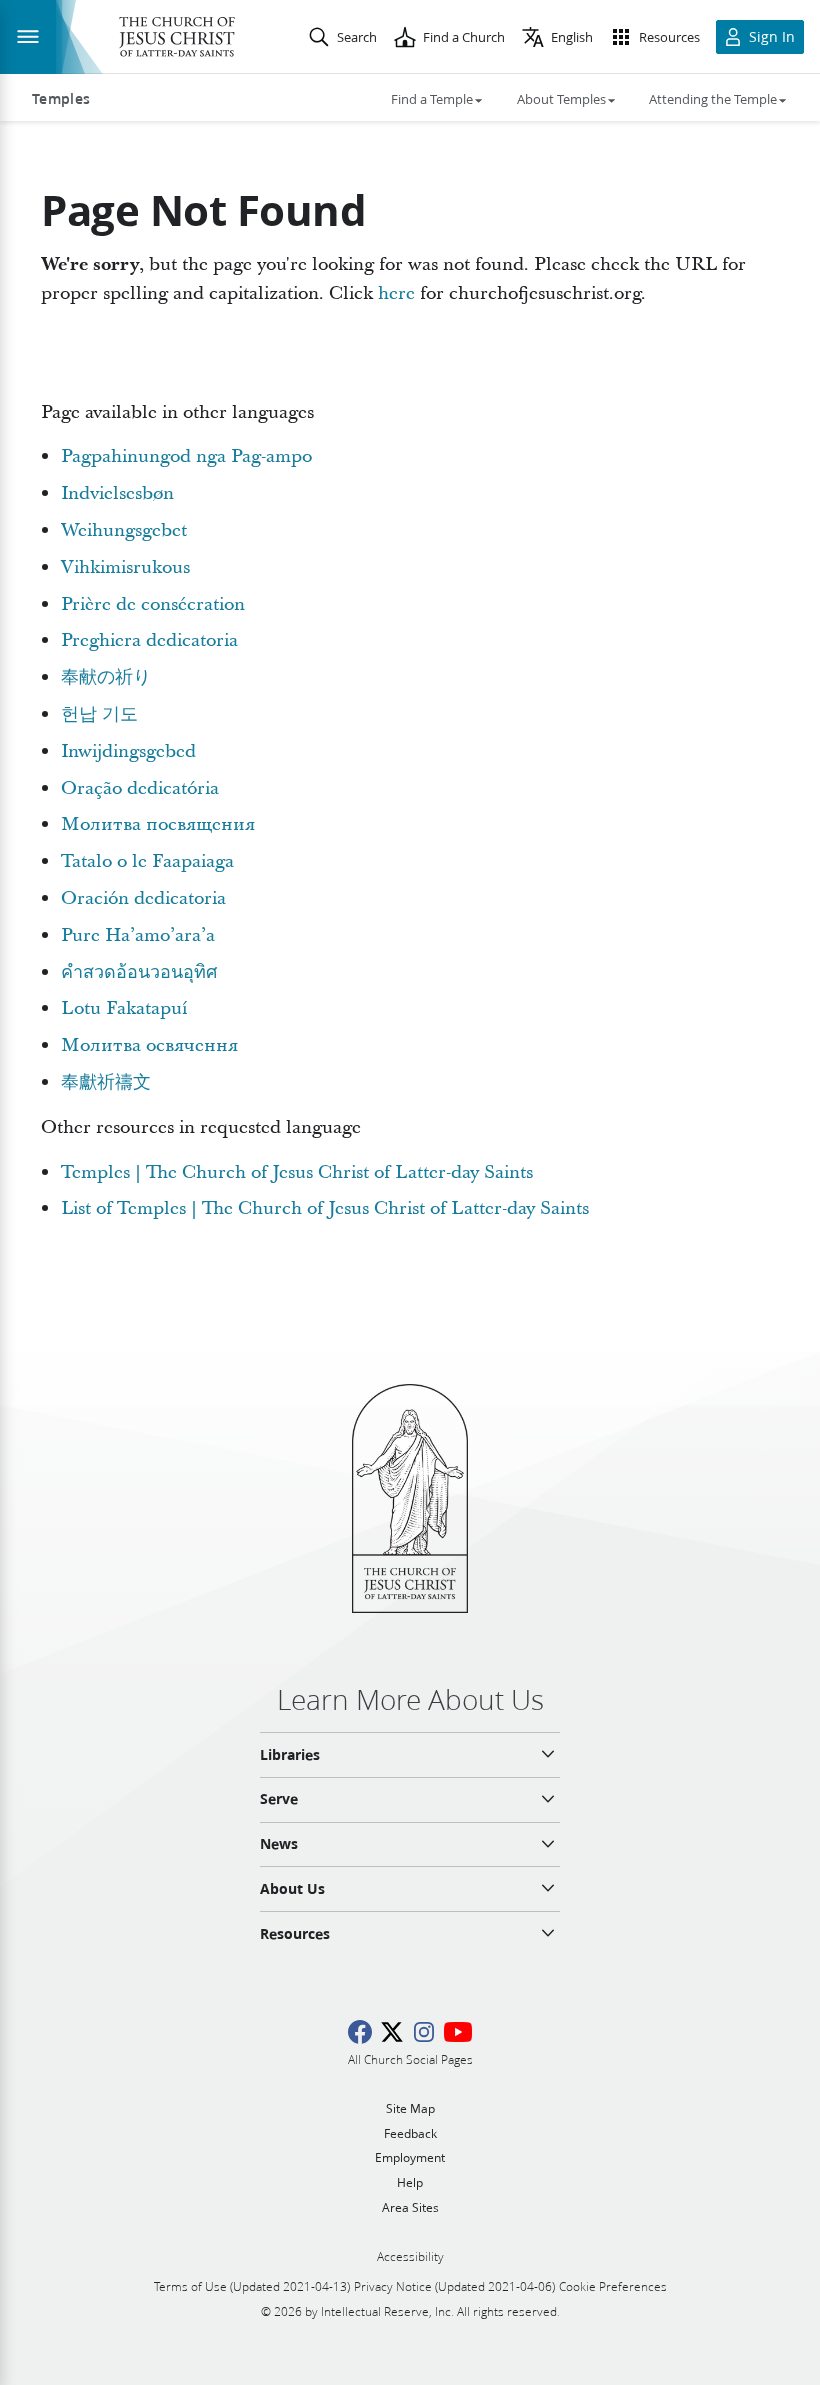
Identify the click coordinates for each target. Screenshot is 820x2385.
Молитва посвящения (158, 824)
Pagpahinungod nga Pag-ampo (186, 456)
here (396, 293)
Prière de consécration (153, 604)
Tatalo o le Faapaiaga (147, 861)
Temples (61, 99)
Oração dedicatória (140, 788)
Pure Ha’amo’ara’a (138, 935)
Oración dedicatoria (143, 898)
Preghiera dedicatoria (149, 640)
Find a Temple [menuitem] (432, 99)
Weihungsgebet (124, 530)
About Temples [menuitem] (561, 99)
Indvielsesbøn (117, 493)
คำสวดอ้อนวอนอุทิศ (139, 972)
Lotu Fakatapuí (124, 1008)
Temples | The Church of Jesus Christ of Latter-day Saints (297, 1172)
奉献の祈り (106, 677)
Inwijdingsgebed (128, 751)
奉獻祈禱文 (106, 1082)
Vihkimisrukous (125, 567)
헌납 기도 (99, 714)
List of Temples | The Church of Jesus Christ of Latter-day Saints (325, 1208)
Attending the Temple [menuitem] (713, 99)
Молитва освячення (149, 1045)
